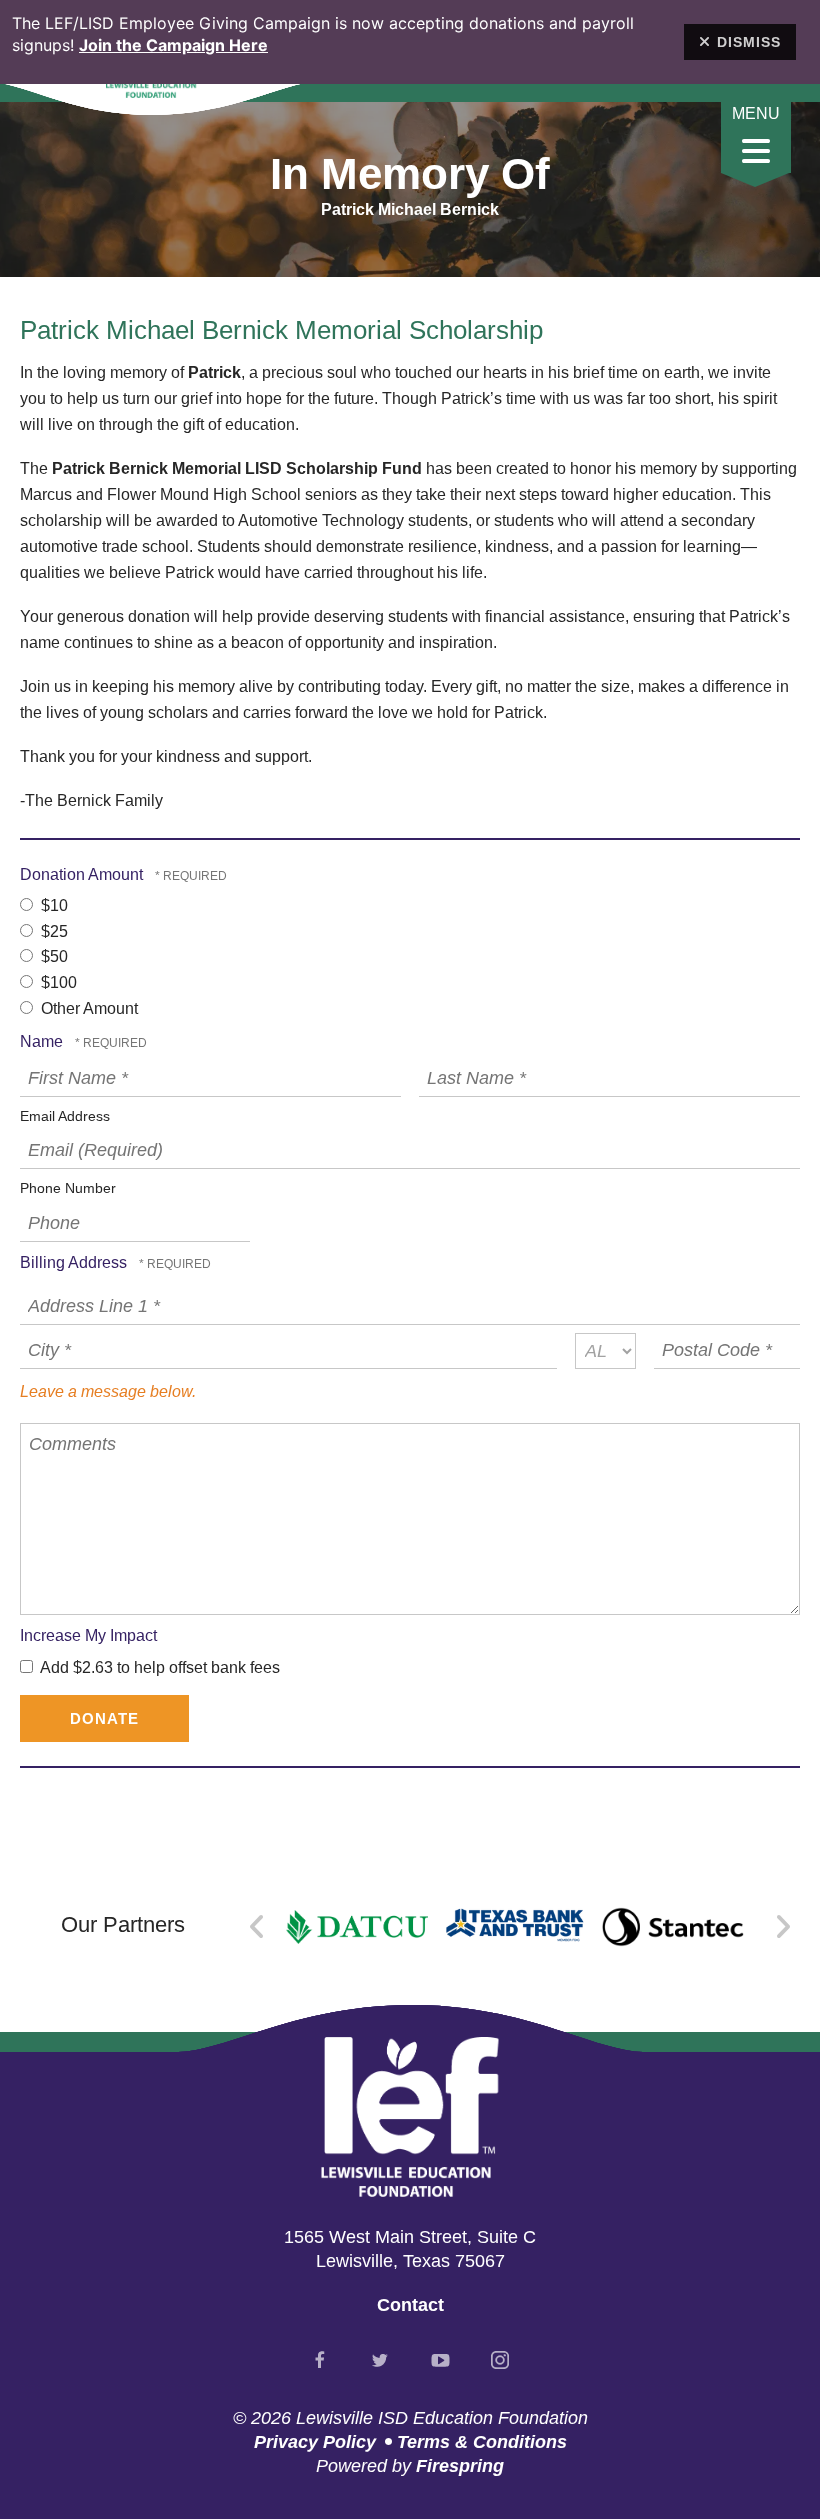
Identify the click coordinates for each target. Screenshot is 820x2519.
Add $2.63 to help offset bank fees (158, 1667)
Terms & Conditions (482, 2442)
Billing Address (75, 1262)
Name (43, 1041)
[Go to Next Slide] (782, 1927)
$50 (52, 956)
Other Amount (87, 1008)
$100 (57, 982)
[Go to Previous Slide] (257, 1927)
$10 (52, 905)
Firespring (460, 2466)
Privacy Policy (315, 2442)
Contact (410, 2305)
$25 (52, 931)
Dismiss (749, 42)
